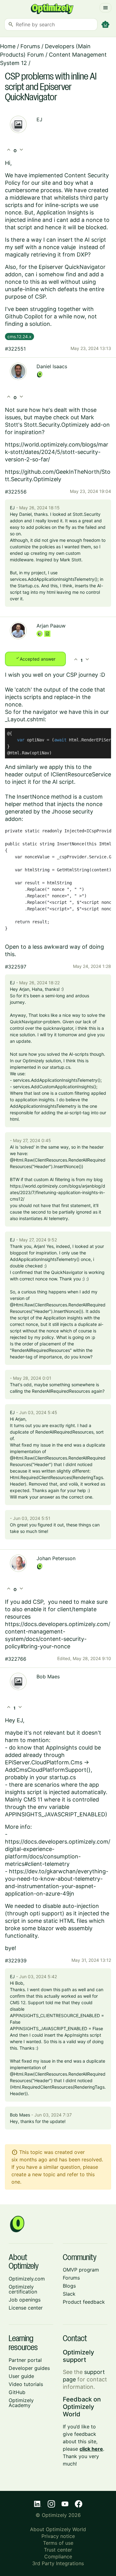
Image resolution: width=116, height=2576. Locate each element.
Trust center (58, 2550)
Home (8, 46)
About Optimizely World (58, 2529)
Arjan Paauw (51, 626)
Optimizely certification (23, 2289)
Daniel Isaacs (52, 366)
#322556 (16, 492)
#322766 (16, 1659)
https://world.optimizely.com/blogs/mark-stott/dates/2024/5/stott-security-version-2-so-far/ (57, 452)
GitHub (17, 2392)
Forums (30, 46)
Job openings (25, 2300)
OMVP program (81, 2270)
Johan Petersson (56, 1558)
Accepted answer (35, 658)
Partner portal (25, 2360)
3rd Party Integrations (58, 2563)
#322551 (15, 349)
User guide (21, 2376)
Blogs (69, 2286)
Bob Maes (48, 1676)
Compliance (58, 2557)
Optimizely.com (27, 2279)
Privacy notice (58, 2536)
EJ (39, 119)
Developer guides (29, 2368)
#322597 (16, 967)
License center (26, 2308)
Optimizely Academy (21, 2403)
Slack (69, 2294)
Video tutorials (26, 2384)
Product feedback (84, 2302)
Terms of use (58, 2543)
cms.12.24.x (19, 337)
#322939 (16, 1961)
